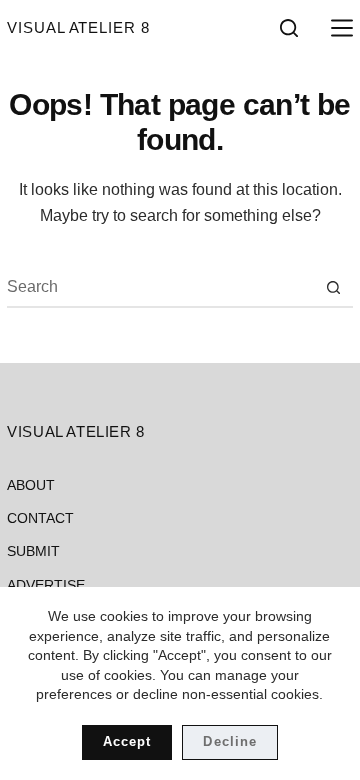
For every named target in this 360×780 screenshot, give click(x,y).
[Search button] (334, 287)
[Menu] (338, 28)
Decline (229, 741)
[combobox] (161, 287)
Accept (127, 741)
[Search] (289, 28)
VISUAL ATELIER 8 (78, 28)
